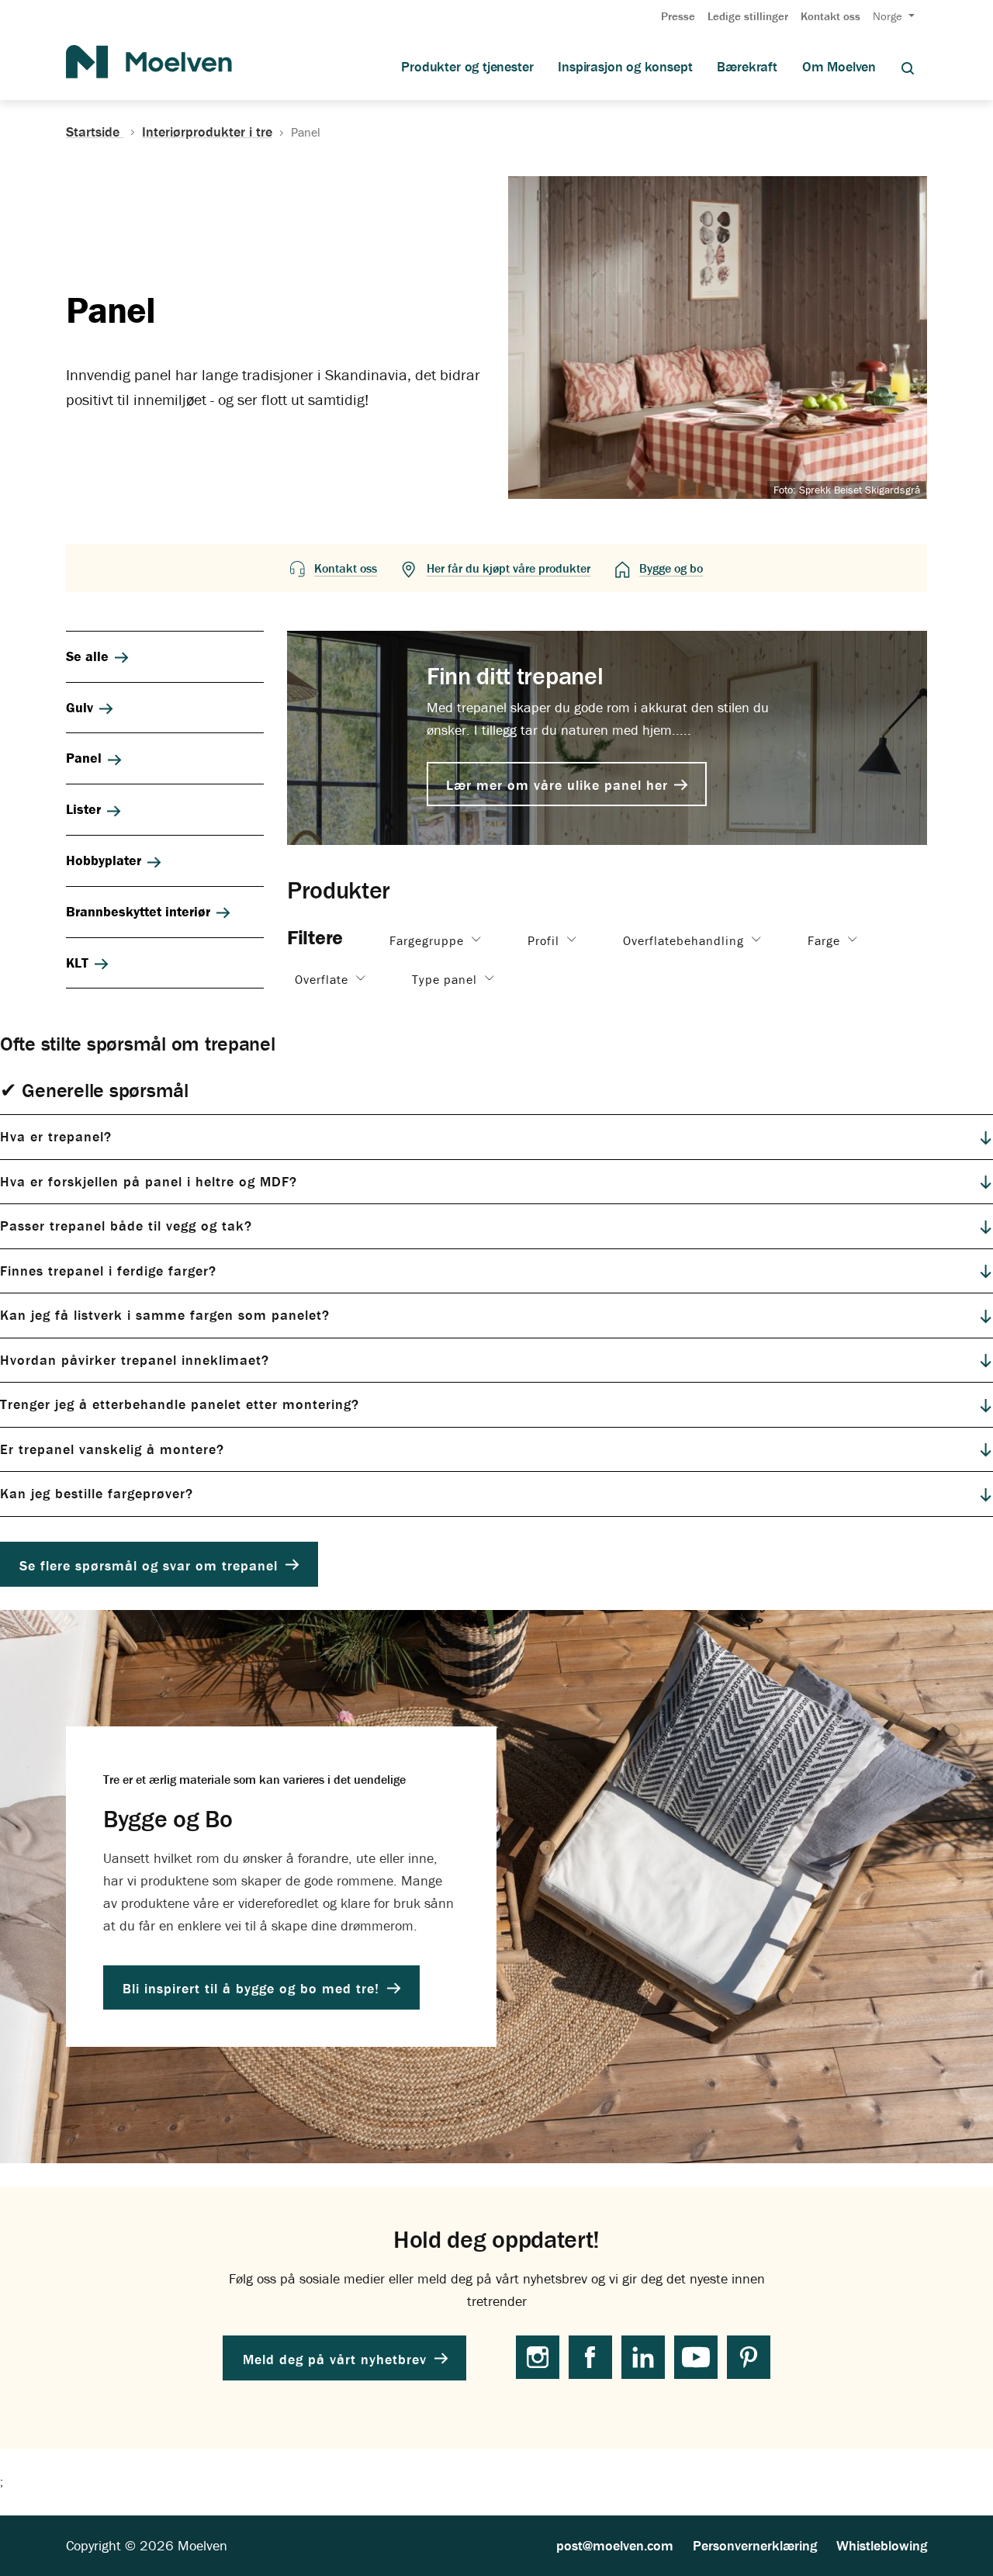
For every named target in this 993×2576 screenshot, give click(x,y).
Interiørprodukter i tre (207, 132)
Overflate (324, 978)
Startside (95, 132)
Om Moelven (839, 67)
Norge (889, 16)
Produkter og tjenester (467, 67)
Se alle (87, 656)
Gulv (80, 707)
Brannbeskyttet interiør (138, 911)
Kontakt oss (830, 16)
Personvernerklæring (755, 2545)
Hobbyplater (104, 860)
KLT (77, 963)
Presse (678, 16)
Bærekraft (747, 67)
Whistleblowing (882, 2545)
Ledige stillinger (748, 16)
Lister (83, 809)
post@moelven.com (615, 2545)
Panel (84, 758)
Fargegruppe (429, 940)
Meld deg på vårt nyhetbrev (337, 2358)
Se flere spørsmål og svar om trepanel (151, 1565)
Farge (826, 940)
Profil (545, 940)
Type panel (446, 978)
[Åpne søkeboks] (908, 67)
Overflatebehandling (685, 940)
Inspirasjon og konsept (625, 67)
